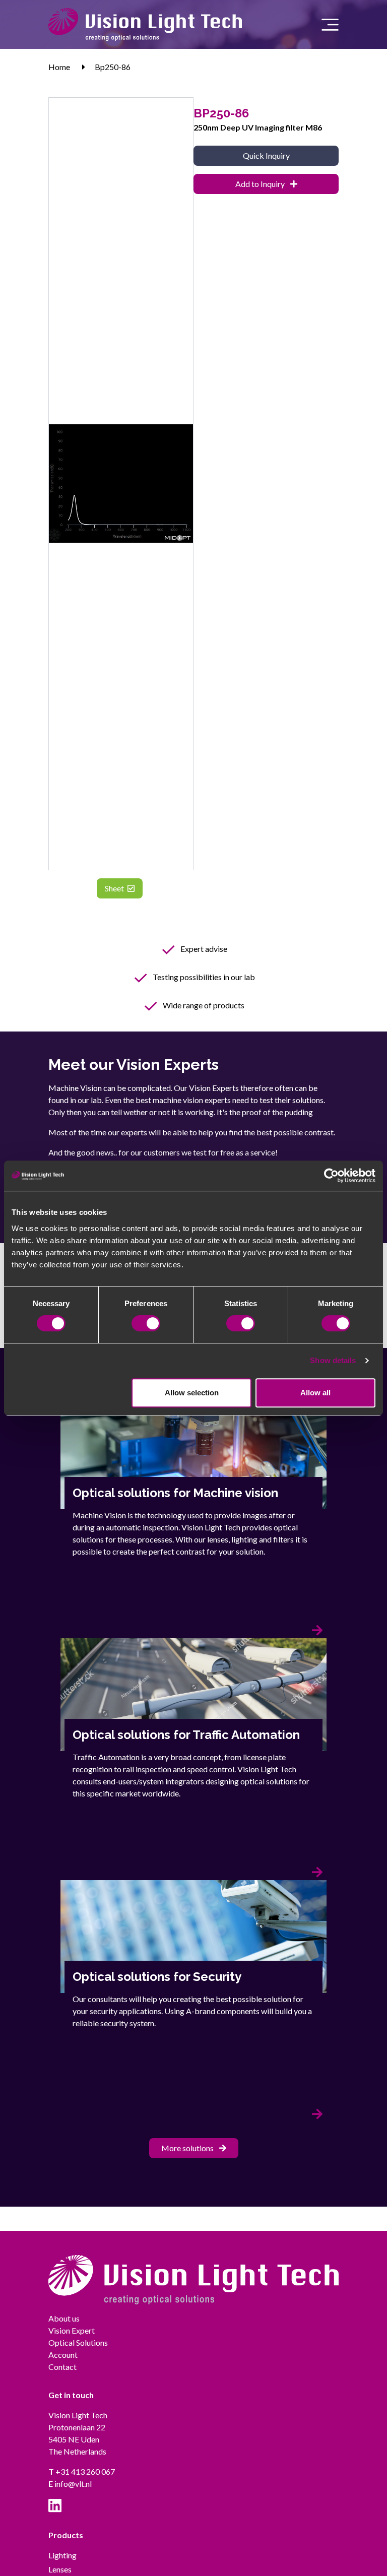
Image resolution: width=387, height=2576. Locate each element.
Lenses (60, 2569)
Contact (62, 2367)
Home (59, 67)
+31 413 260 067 (82, 2471)
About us (64, 2318)
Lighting (62, 2555)
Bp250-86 (113, 67)
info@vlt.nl (70, 2484)
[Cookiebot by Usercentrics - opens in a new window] (331, 1176)
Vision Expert (72, 2330)
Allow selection (192, 1393)
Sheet (115, 888)
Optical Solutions (78, 2342)
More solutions (188, 2148)
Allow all (315, 1393)
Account (63, 2355)
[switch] (146, 1323)
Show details (333, 1360)
